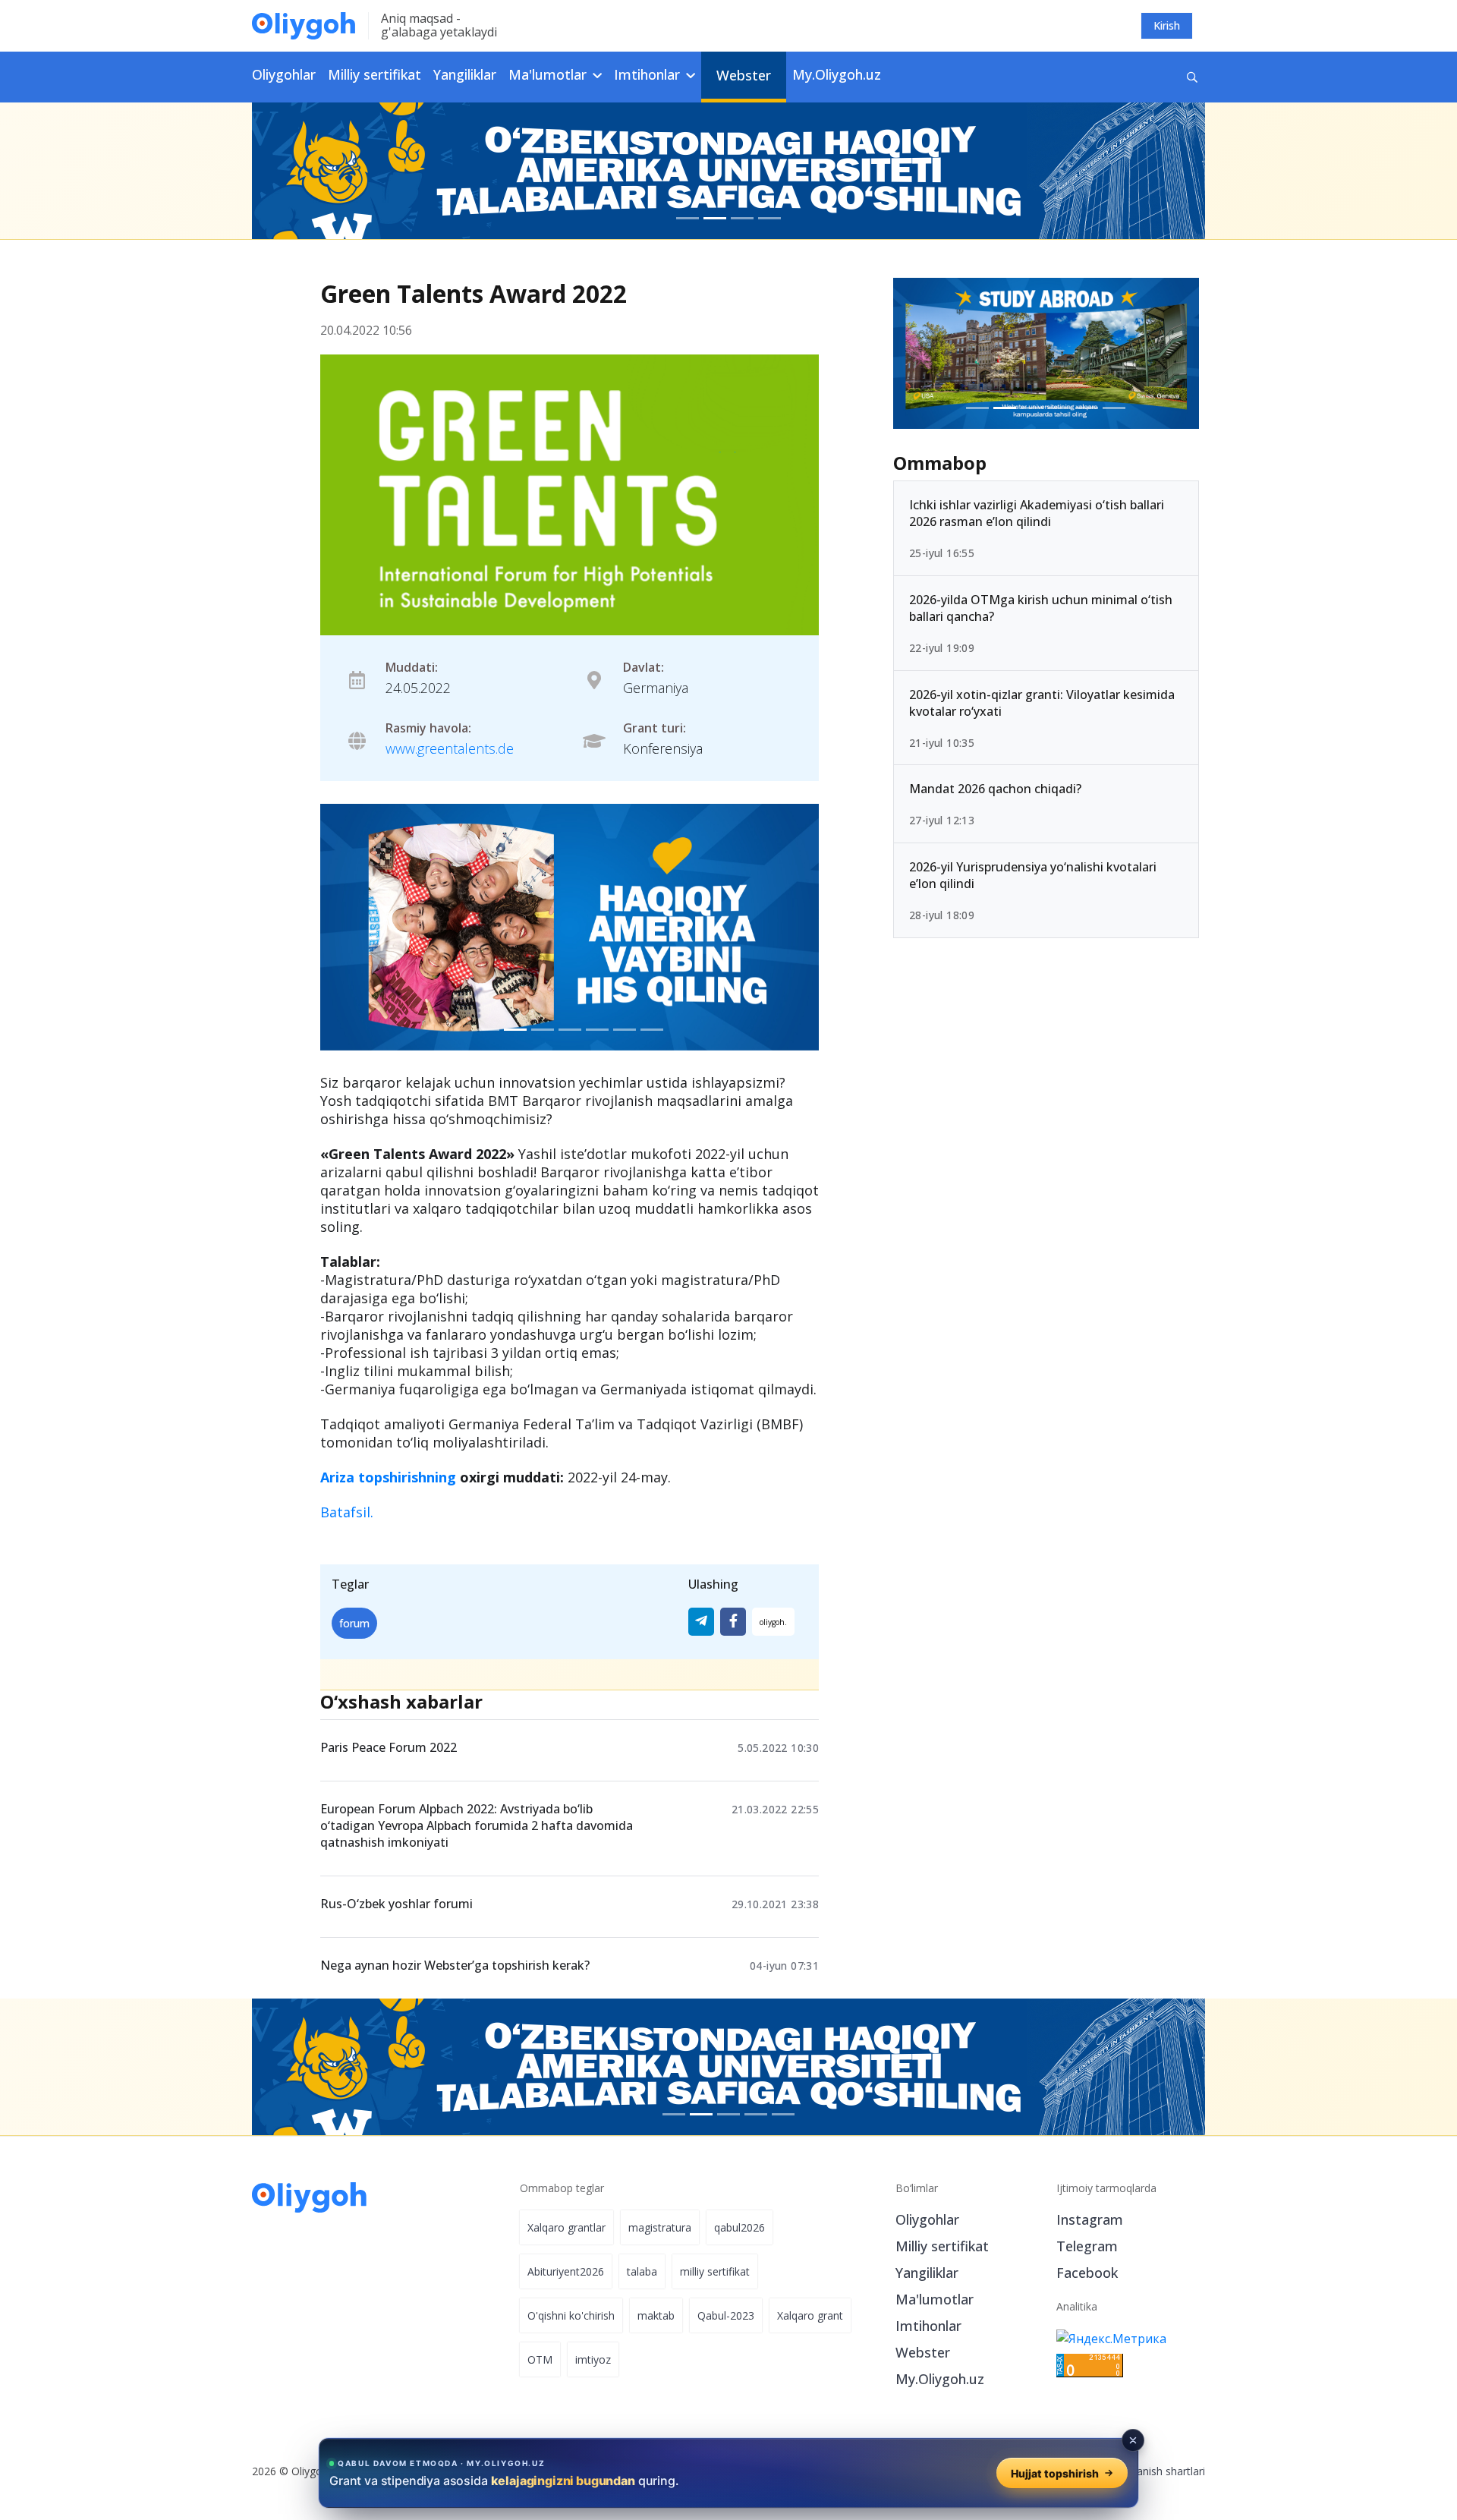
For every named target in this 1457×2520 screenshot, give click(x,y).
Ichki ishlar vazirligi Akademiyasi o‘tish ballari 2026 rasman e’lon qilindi (1037, 513)
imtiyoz (593, 2359)
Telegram (1087, 2246)
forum (354, 1623)
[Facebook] (733, 1622)
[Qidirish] (1192, 77)
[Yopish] (1133, 2440)
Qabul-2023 (726, 2315)
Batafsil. (347, 1512)
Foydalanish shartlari (1155, 2471)
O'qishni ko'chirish (571, 2315)
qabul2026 (740, 2227)
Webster (744, 75)
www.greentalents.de (450, 748)
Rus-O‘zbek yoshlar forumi (397, 1904)
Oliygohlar (284, 74)
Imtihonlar (928, 2326)
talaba (642, 2271)
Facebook (1087, 2273)
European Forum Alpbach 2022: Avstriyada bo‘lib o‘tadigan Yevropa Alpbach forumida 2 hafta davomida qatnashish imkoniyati (477, 1825)
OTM (540, 2359)
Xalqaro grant (810, 2315)
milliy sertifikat (715, 2271)
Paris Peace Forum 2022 (389, 1747)
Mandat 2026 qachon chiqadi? (995, 789)
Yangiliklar (465, 74)
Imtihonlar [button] (649, 74)
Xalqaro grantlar (566, 2227)
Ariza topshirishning (388, 1477)
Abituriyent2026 (566, 2271)
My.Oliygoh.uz (837, 74)
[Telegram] (701, 1622)
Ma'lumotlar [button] (549, 74)
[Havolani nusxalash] (773, 1622)
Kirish (1167, 25)
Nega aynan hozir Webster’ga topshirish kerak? (455, 1965)
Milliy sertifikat (374, 74)
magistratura (660, 2227)
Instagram (1090, 2219)
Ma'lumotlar (935, 2299)
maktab (656, 2315)
